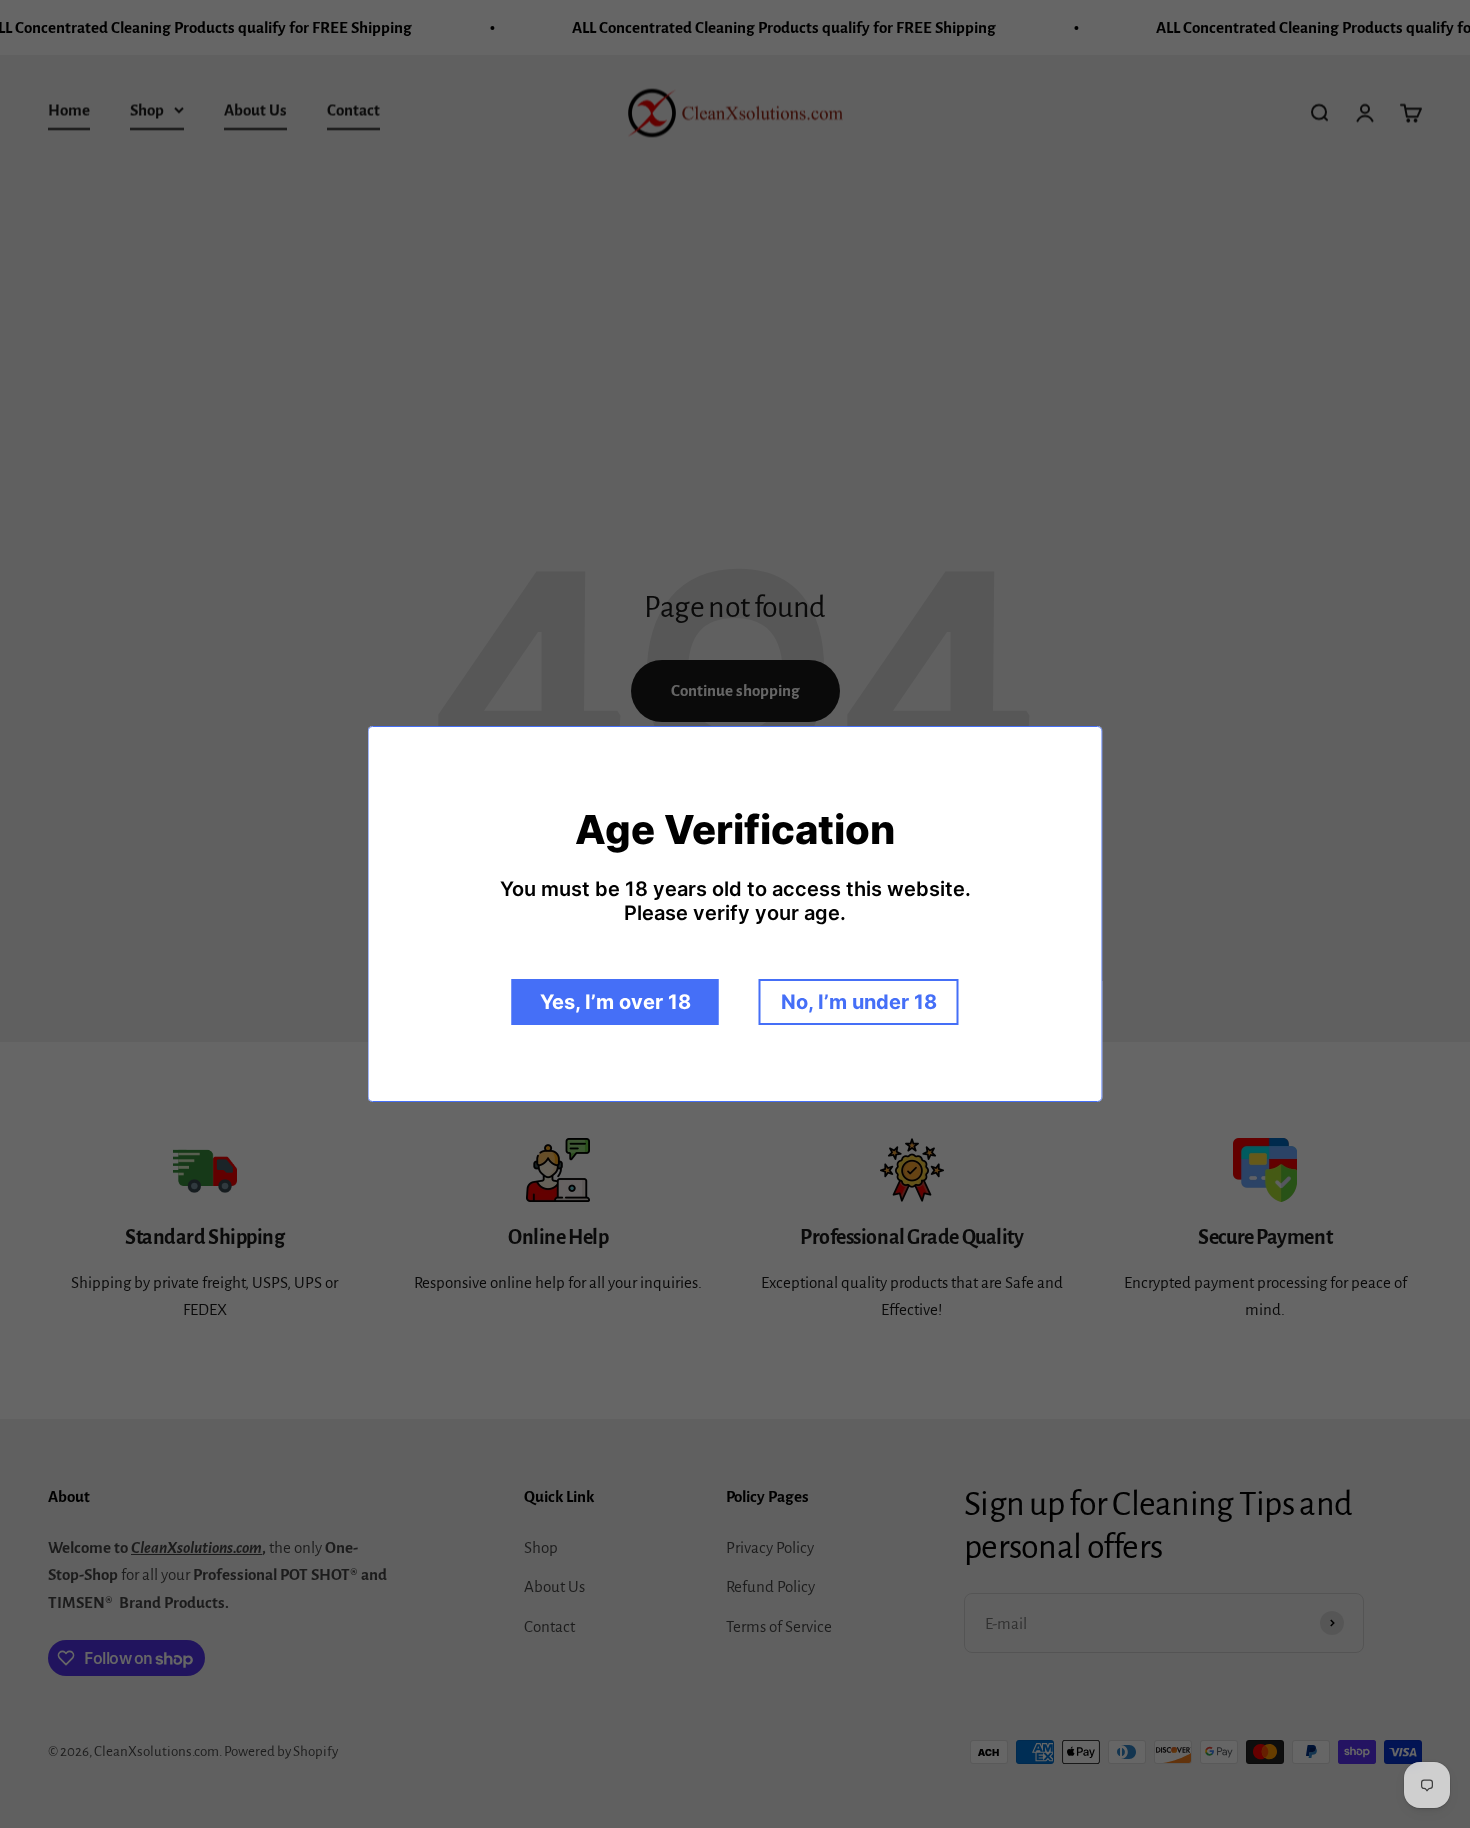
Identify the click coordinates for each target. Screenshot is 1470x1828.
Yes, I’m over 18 (615, 1002)
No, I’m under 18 (859, 1002)
